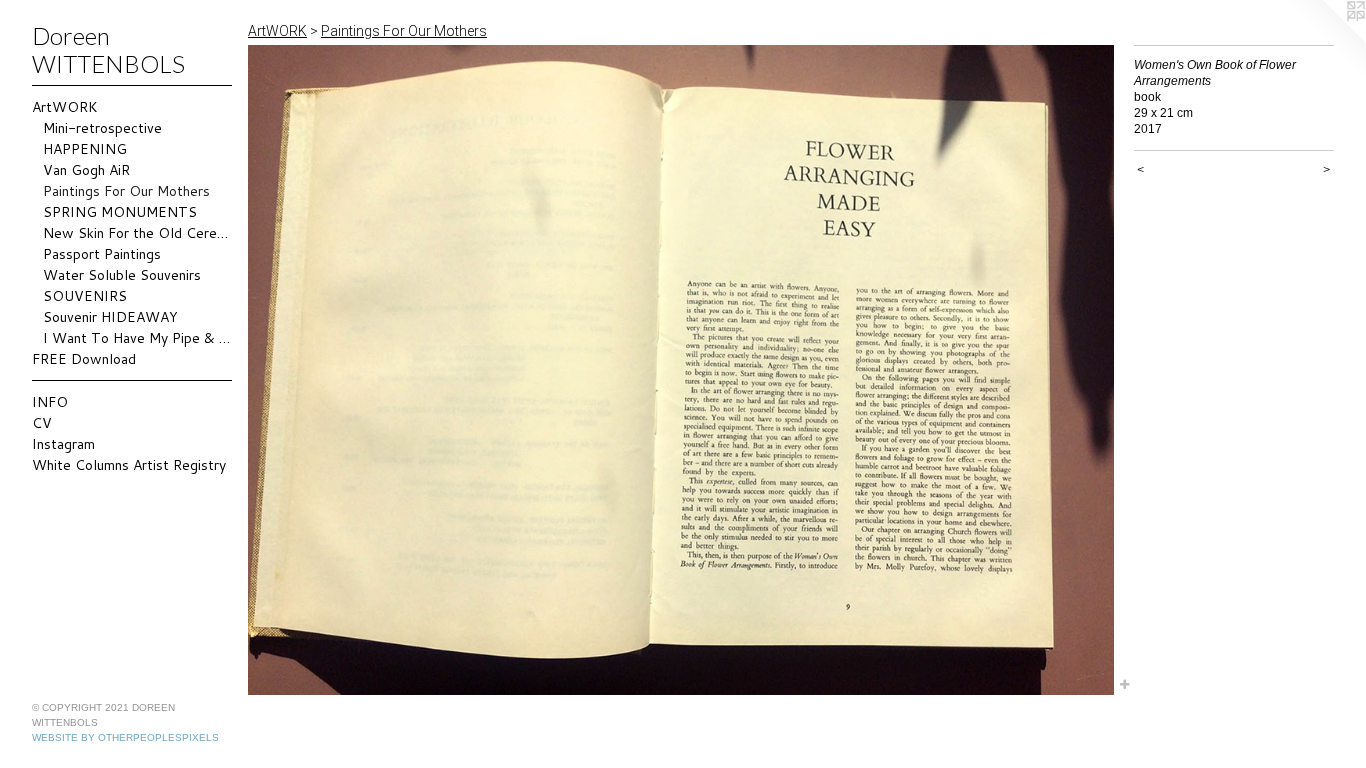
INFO (50, 402)
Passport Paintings (102, 254)
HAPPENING (85, 149)
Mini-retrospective (102, 128)
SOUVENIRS (85, 296)
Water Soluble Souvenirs (122, 275)
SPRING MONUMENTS (120, 212)
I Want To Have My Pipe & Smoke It (138, 338)
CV (42, 423)
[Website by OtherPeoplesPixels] (1326, 40)
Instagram (63, 444)
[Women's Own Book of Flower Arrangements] (681, 370)
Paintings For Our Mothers (126, 191)
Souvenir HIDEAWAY (110, 317)
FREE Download (84, 359)
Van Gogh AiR (86, 170)
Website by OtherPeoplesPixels (125, 737)
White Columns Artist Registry (129, 465)
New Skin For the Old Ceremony (138, 233)
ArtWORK (65, 107)
